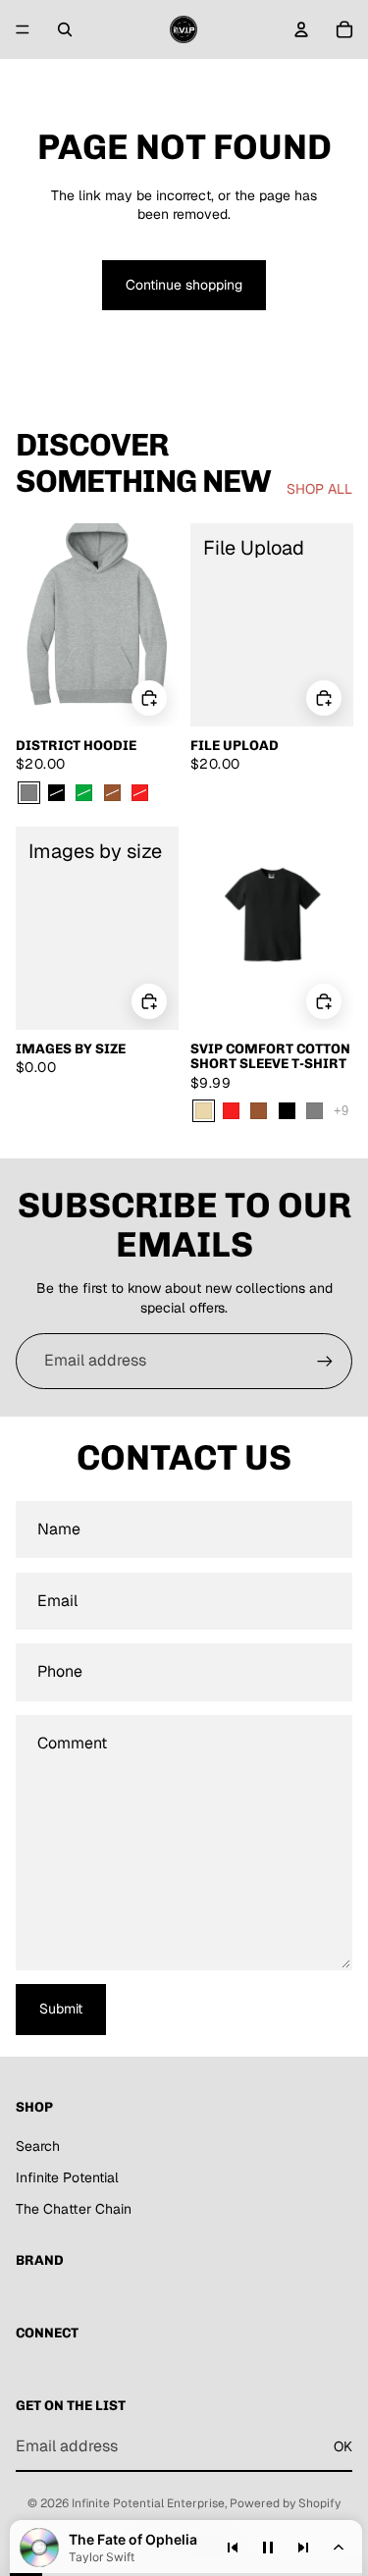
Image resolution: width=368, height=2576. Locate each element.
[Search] (65, 29)
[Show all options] (340, 1111)
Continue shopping (184, 285)
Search (38, 2146)
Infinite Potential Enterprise (148, 2503)
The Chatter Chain (74, 2209)
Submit (61, 2009)
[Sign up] (325, 1361)
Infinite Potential (67, 2177)
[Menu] (23, 29)
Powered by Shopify (285, 2503)
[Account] (301, 29)
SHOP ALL (319, 489)
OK (343, 2446)
